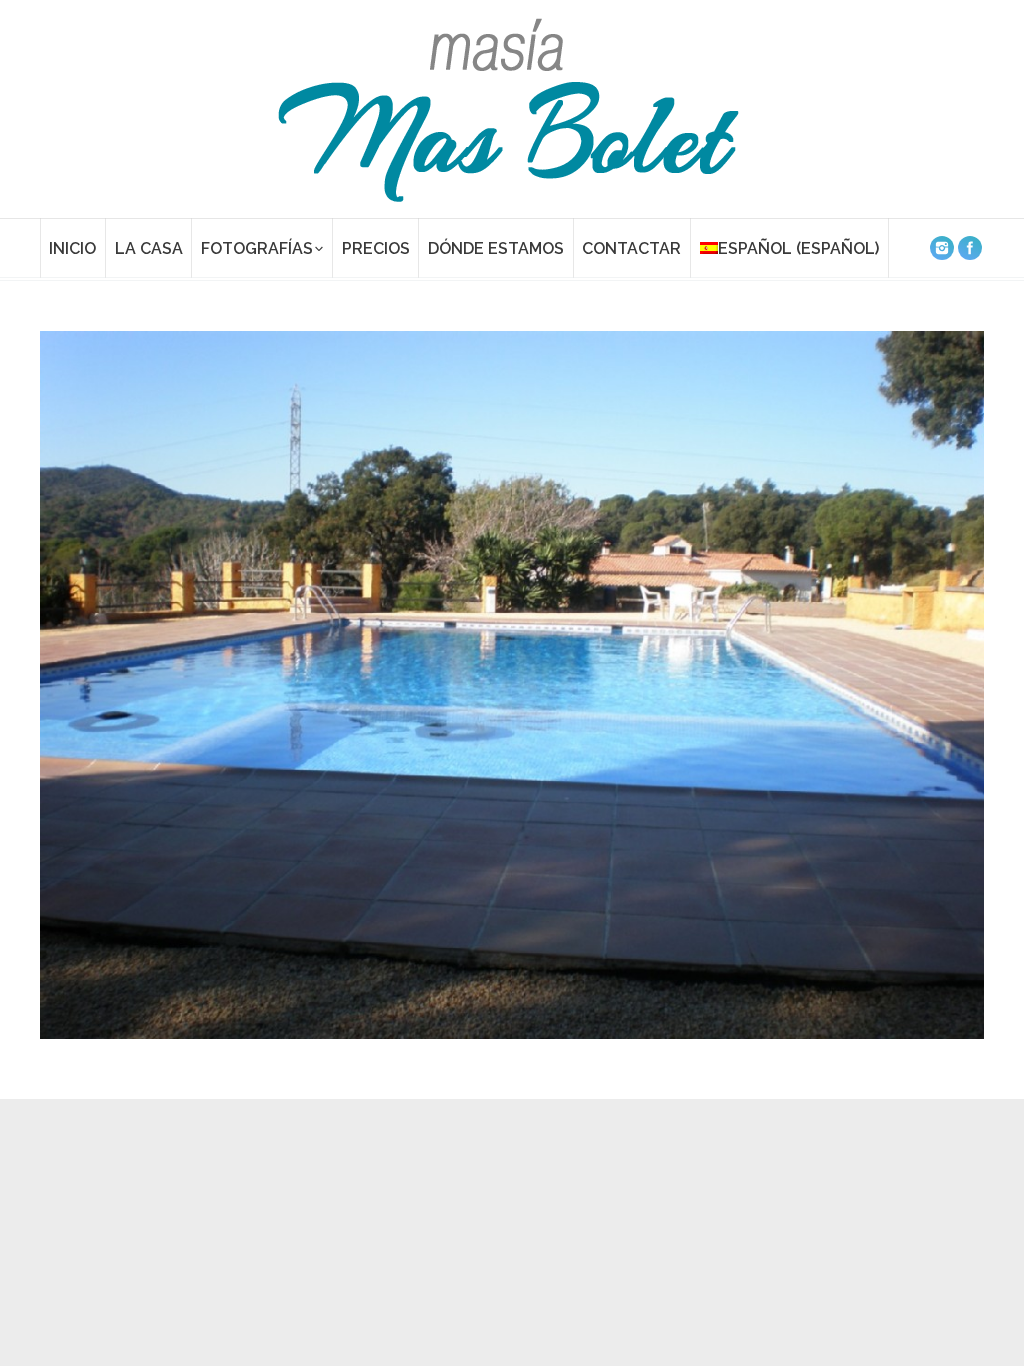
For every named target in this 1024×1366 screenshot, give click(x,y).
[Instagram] (942, 248)
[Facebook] (970, 248)
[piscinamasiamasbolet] (512, 685)
